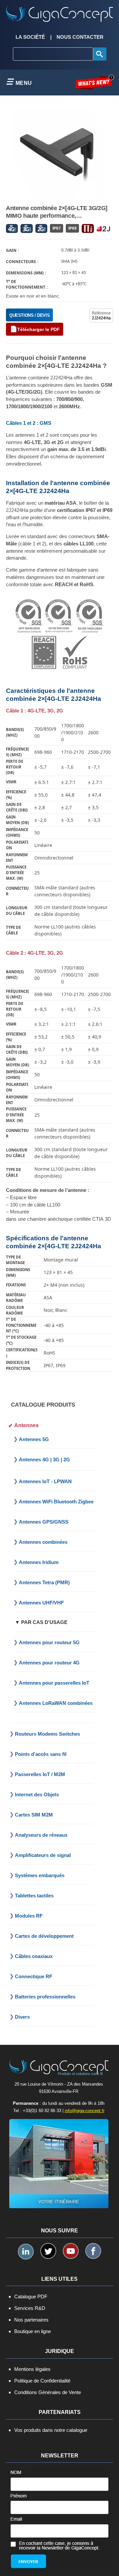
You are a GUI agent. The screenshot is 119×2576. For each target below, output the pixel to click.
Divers (22, 2017)
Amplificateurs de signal (43, 1855)
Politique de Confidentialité (42, 2381)
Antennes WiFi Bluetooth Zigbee (56, 1502)
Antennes (26, 1425)
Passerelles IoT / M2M (40, 1774)
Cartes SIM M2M (34, 1815)
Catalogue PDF (31, 2296)
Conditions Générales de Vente (48, 2392)
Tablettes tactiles (34, 1896)
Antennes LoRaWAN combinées (56, 1703)
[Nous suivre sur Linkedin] (26, 2252)
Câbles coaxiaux (34, 1956)
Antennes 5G (34, 1439)
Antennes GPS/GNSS (44, 1522)
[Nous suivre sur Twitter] (48, 2251)
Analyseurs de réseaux (41, 1835)
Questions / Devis (29, 315)
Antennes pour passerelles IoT (54, 1683)
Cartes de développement (44, 1936)
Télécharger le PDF (39, 329)
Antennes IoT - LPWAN (45, 1481)
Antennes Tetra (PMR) (44, 1582)
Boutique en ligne (33, 2331)
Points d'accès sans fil (41, 1754)
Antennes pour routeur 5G (49, 1642)
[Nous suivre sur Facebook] (93, 2251)
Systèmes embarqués (40, 1875)
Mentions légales (32, 2369)
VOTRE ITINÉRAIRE (59, 2202)
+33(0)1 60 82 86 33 (42, 2111)
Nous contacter (80, 37)
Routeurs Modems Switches (47, 1734)
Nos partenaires (31, 2320)
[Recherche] (100, 54)
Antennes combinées (43, 1542)
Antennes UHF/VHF (41, 1603)
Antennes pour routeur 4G (49, 1663)
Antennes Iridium (39, 1562)
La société (30, 37)
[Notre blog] (95, 82)
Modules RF (29, 1916)
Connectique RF (34, 1976)
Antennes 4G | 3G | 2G (44, 1459)
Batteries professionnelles (45, 1997)
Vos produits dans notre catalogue (51, 2430)
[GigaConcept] (59, 11)
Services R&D (30, 2308)
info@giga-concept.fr (85, 2111)
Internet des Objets (37, 1794)
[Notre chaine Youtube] (71, 2251)
